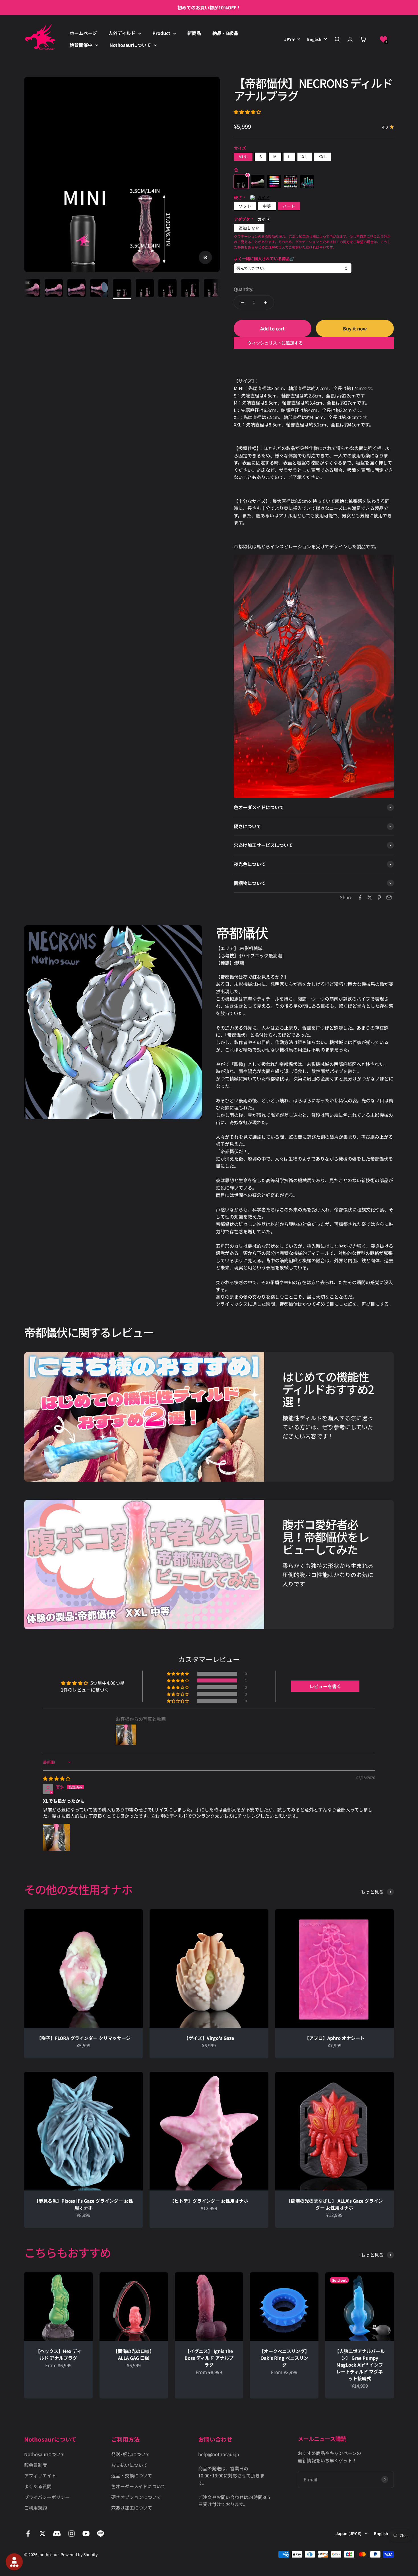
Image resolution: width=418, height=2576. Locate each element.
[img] (57, 1778)
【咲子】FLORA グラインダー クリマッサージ (84, 2038)
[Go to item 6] (54, 289)
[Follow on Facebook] (28, 2534)
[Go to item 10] (145, 289)
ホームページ (83, 33)
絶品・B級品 (225, 33)
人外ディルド (122, 33)
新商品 (194, 33)
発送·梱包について (131, 2454)
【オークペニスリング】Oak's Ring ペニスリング (284, 2358)
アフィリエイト (40, 2475)
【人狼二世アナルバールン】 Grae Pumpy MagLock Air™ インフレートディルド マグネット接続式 (360, 2365)
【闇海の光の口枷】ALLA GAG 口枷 (134, 2354)
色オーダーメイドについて (138, 2486)
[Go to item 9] (122, 289)
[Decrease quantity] (242, 302)
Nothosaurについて (130, 45)
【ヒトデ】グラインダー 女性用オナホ (209, 2201)
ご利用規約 (36, 2508)
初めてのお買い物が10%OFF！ (209, 7)
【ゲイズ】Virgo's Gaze (209, 2038)
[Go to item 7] (76, 289)
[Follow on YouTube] (86, 2534)
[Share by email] (389, 897)
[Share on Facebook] (360, 897)
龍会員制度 (36, 2465)
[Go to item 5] (31, 289)
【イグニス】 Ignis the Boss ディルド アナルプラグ (209, 2358)
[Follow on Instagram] (72, 2534)
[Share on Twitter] (370, 897)
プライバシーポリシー (47, 2497)
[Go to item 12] (190, 289)
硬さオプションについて (136, 2497)
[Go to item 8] (99, 289)
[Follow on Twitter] (43, 2534)
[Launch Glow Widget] (14, 2562)
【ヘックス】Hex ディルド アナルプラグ (58, 2354)
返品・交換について (132, 2475)
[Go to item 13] (213, 289)
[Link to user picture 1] (57, 1837)
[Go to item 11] (167, 289)
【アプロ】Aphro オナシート (335, 2038)
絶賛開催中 (81, 45)
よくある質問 (38, 2486)
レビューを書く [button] (325, 1686)
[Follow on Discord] (57, 2534)
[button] (383, 39)
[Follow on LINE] (101, 2534)
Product (161, 33)
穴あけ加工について (132, 2508)
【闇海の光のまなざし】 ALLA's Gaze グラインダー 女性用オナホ (335, 2204)
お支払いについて (129, 2465)
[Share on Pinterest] (379, 897)
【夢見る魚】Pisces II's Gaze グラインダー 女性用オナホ (84, 2204)
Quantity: (244, 289)
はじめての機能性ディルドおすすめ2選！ (328, 1389)
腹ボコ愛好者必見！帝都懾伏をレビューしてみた (326, 1537)
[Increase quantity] (266, 302)
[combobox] (293, 268)
